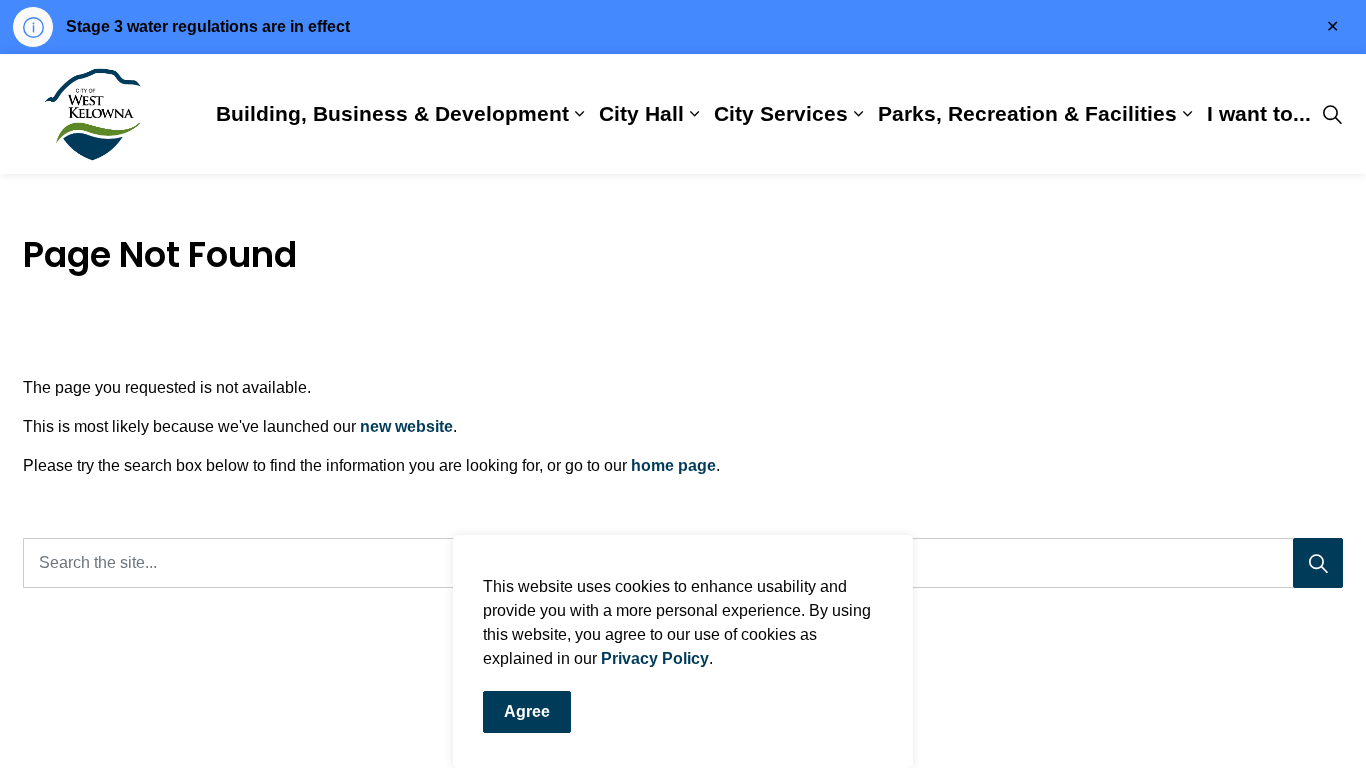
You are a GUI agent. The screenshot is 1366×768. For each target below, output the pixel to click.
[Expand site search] (1332, 114)
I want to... (1259, 113)
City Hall (641, 113)
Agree (527, 711)
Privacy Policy (655, 658)
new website (406, 426)
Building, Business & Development (392, 113)
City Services (781, 113)
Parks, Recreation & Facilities (1027, 113)
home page (673, 465)
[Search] (1318, 563)
